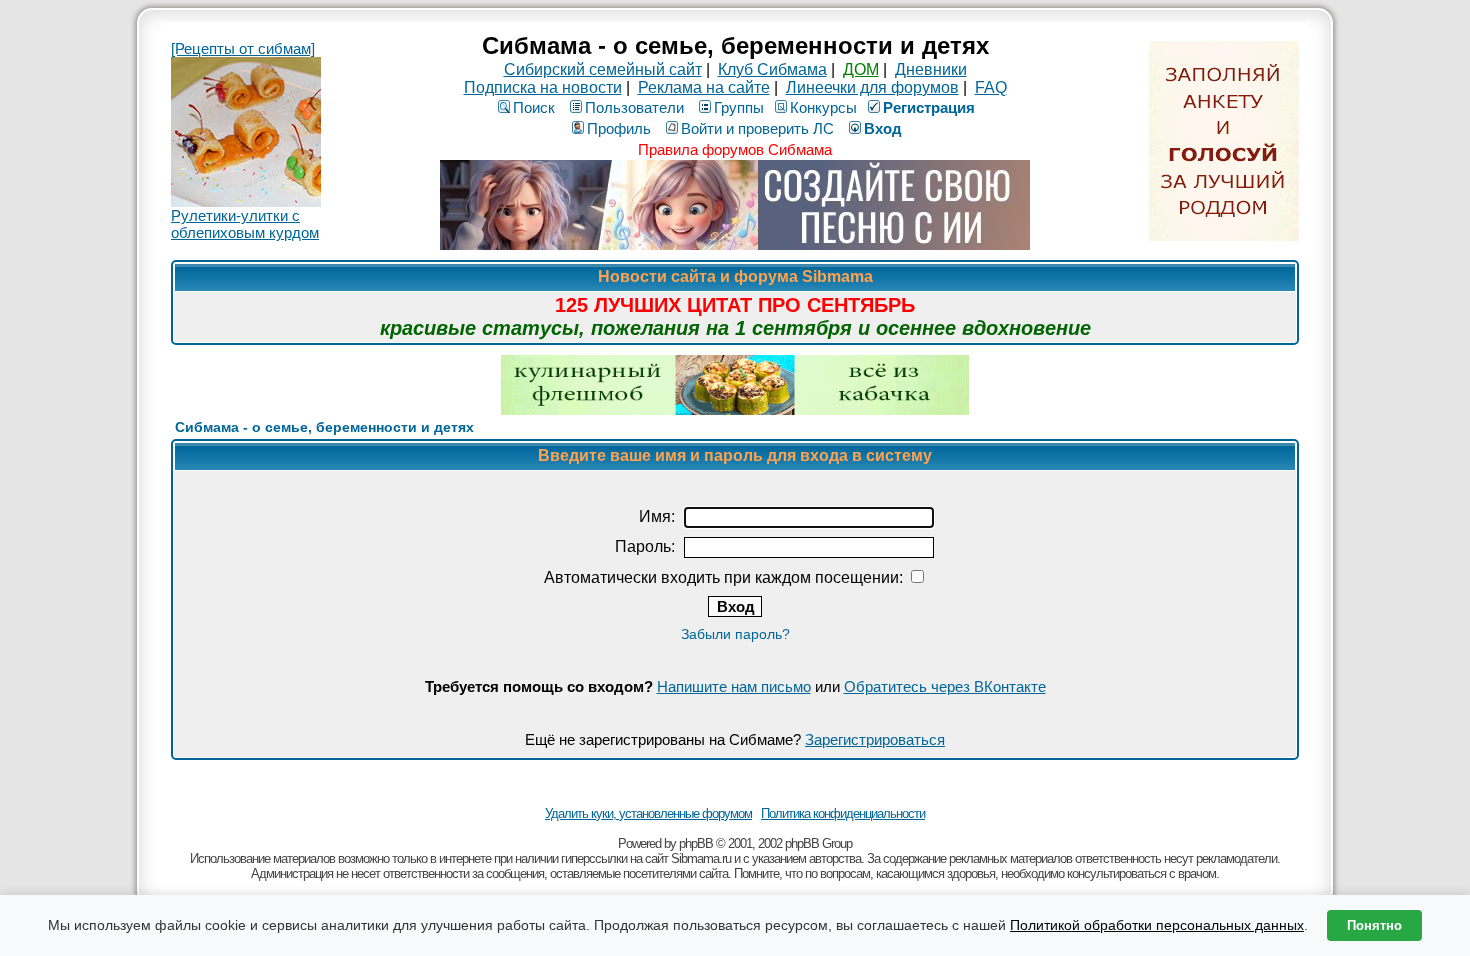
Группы (739, 107)
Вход (883, 128)
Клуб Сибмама (772, 69)
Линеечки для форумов (872, 87)
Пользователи (634, 107)
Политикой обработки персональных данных (1157, 925)
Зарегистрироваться (875, 739)
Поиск (534, 107)
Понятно (1374, 925)
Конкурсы (823, 107)
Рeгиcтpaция (929, 107)
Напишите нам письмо (734, 686)
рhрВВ (696, 843)
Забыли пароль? (735, 634)
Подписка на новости (543, 87)
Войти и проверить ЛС (757, 128)
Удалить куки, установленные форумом (648, 813)
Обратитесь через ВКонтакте (945, 686)
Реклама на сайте (704, 87)
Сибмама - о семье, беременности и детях (324, 427)
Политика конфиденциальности (843, 813)
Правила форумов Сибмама (735, 149)
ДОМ (861, 69)
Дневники (931, 69)
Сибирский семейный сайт (603, 69)
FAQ (991, 87)
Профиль (619, 128)
